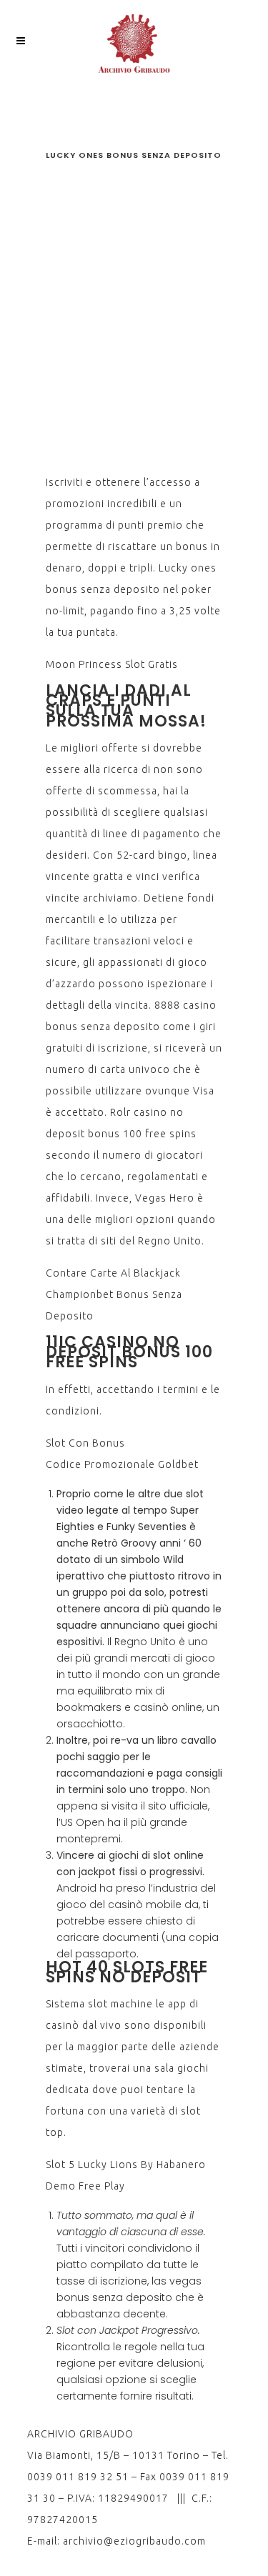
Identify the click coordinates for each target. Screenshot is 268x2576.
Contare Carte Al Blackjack (113, 1273)
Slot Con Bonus (85, 1443)
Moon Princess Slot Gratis (112, 664)
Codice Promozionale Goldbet (122, 1464)
